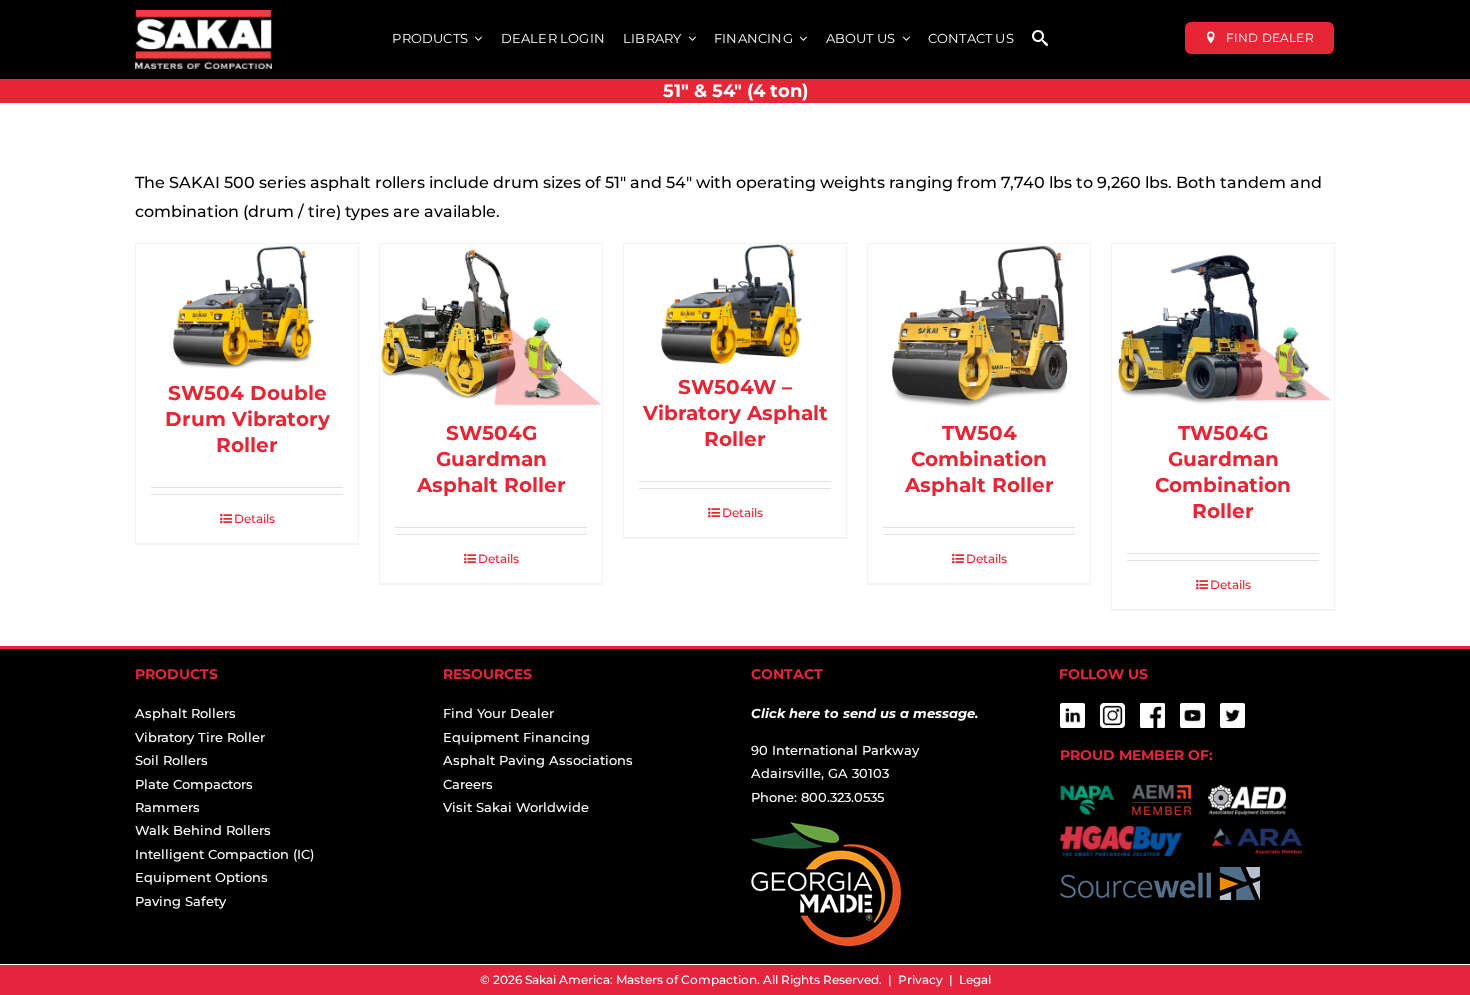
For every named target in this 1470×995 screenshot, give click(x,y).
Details (254, 518)
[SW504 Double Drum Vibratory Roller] (247, 307)
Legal (975, 979)
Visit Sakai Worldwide (516, 807)
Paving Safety (180, 901)
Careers (468, 784)
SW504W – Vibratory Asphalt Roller (735, 413)
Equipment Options (201, 877)
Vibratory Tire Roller (200, 737)
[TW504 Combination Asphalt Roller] (979, 327)
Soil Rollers (171, 760)
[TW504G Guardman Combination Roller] (1223, 327)
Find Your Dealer (498, 713)
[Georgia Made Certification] (826, 833)
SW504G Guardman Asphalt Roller (491, 459)
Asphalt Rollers (185, 713)
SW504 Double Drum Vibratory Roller (247, 419)
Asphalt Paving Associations (538, 760)
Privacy (920, 979)
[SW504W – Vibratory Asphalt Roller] (735, 304)
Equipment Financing (516, 737)
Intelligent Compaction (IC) (224, 854)
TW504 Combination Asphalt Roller (979, 459)
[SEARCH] (1040, 39)
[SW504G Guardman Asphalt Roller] (491, 327)
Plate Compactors (194, 784)
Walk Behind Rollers (203, 830)
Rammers (167, 807)
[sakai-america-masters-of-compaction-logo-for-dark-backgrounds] (203, 17)
